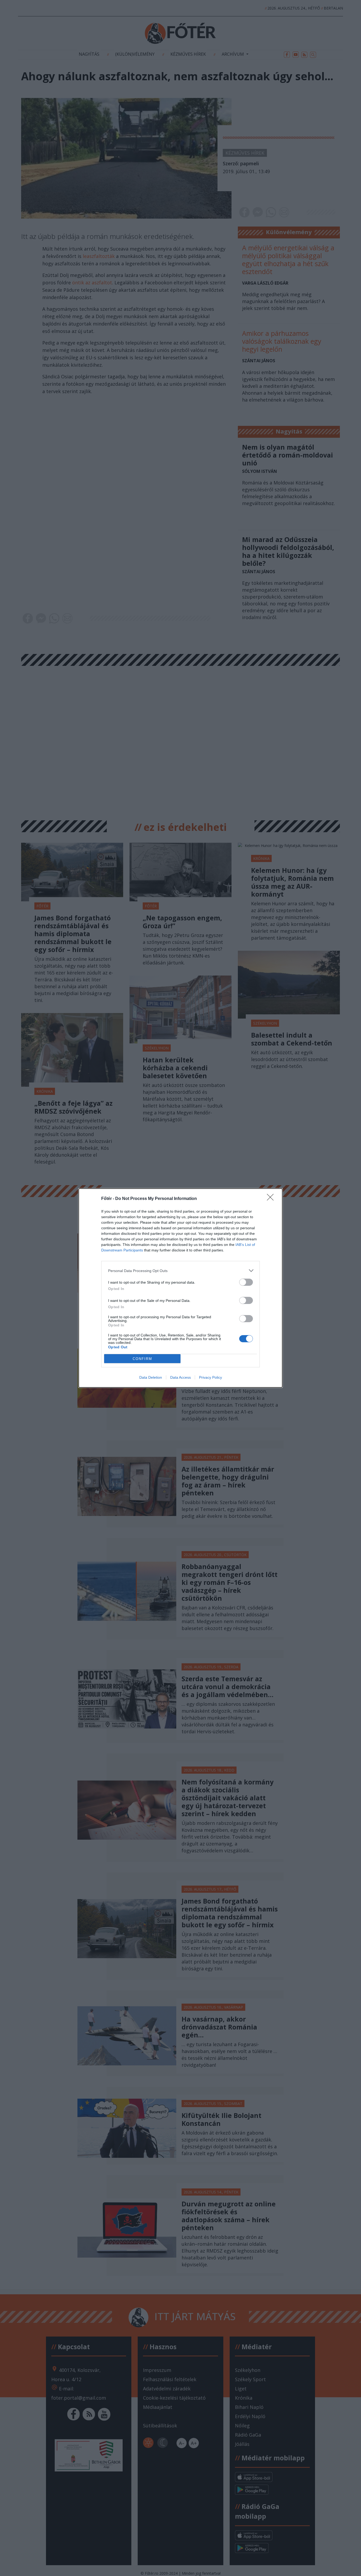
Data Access (181, 1377)
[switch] (246, 1282)
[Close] (272, 1199)
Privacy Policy (210, 1377)
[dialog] (181, 1288)
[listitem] (181, 1271)
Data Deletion (151, 1377)
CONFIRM (142, 1359)
